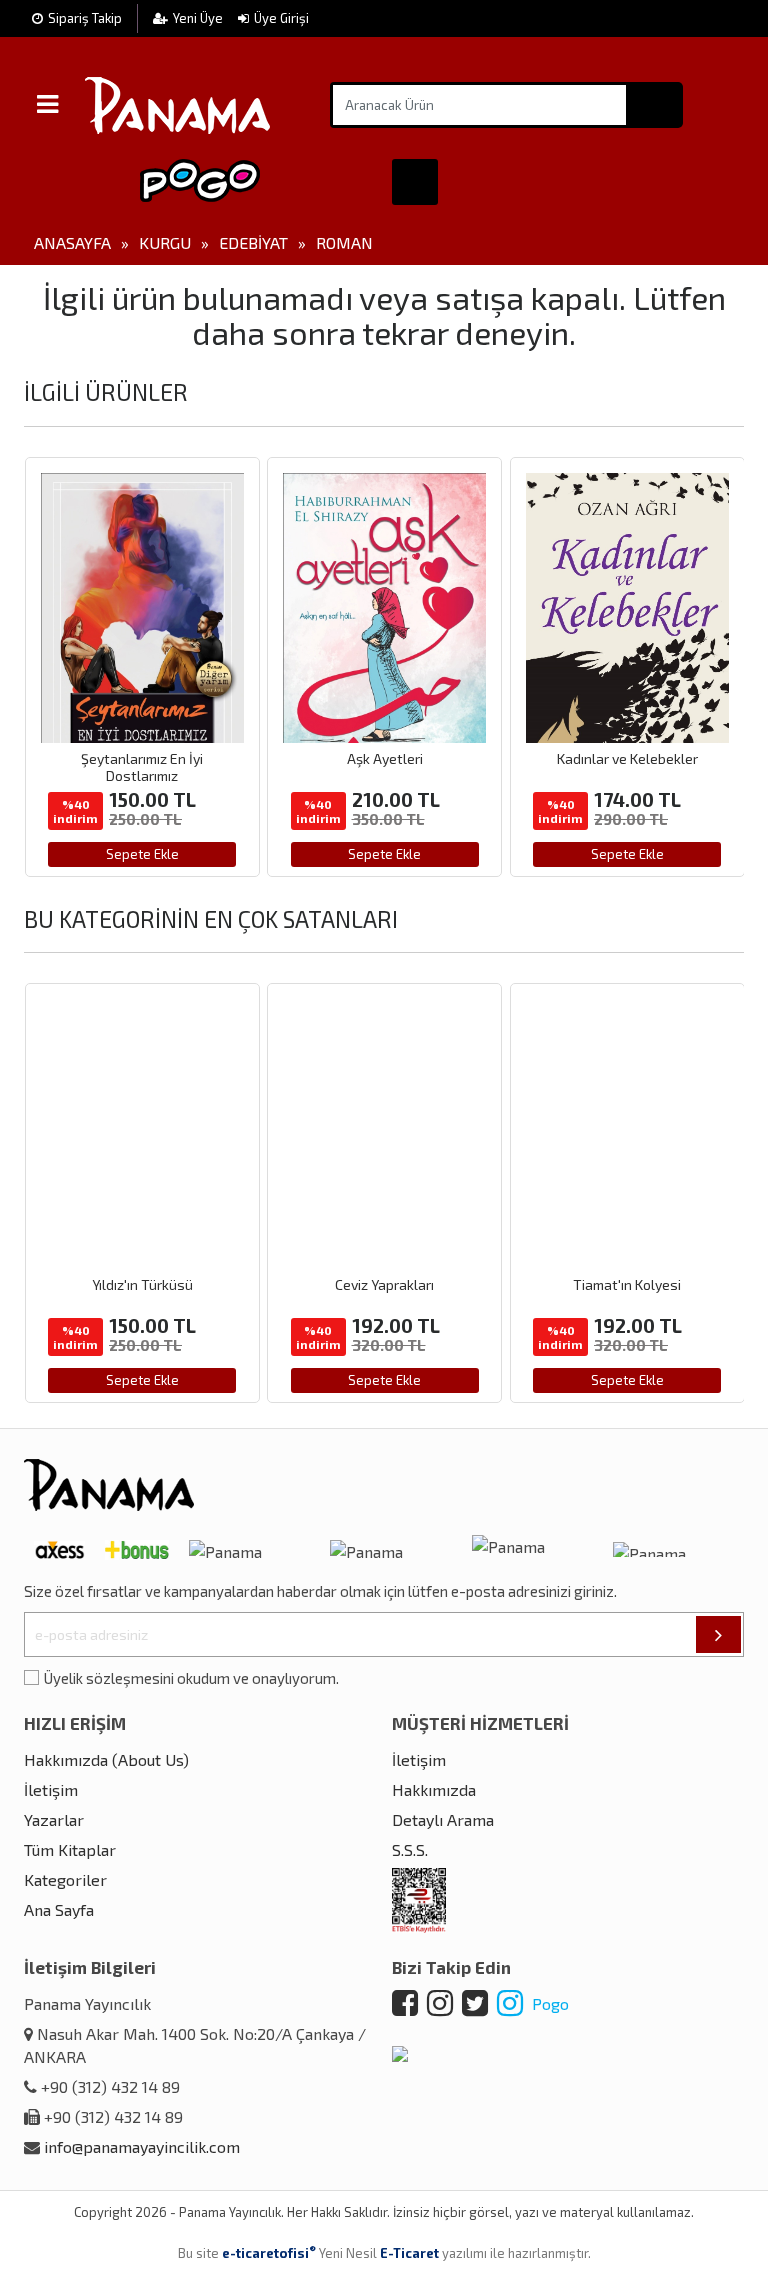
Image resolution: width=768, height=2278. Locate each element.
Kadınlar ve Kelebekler (627, 758)
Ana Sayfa (59, 1909)
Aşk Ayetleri (385, 758)
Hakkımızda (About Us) (106, 1759)
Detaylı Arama (443, 1819)
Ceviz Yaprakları (384, 1284)
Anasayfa (72, 242)
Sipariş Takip (85, 18)
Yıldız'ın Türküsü (142, 1284)
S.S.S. (410, 1849)
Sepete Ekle (142, 854)
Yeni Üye (199, 18)
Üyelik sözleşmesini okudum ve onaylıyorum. (191, 1678)
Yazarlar (54, 1819)
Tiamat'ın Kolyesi (627, 1284)
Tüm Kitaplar (70, 1849)
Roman (344, 242)
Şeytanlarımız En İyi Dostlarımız (142, 767)
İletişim (51, 1789)
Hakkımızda (434, 1789)
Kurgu (165, 242)
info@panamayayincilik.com (142, 2146)
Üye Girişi (281, 18)
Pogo (548, 2003)
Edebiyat (253, 242)
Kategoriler (65, 1879)
